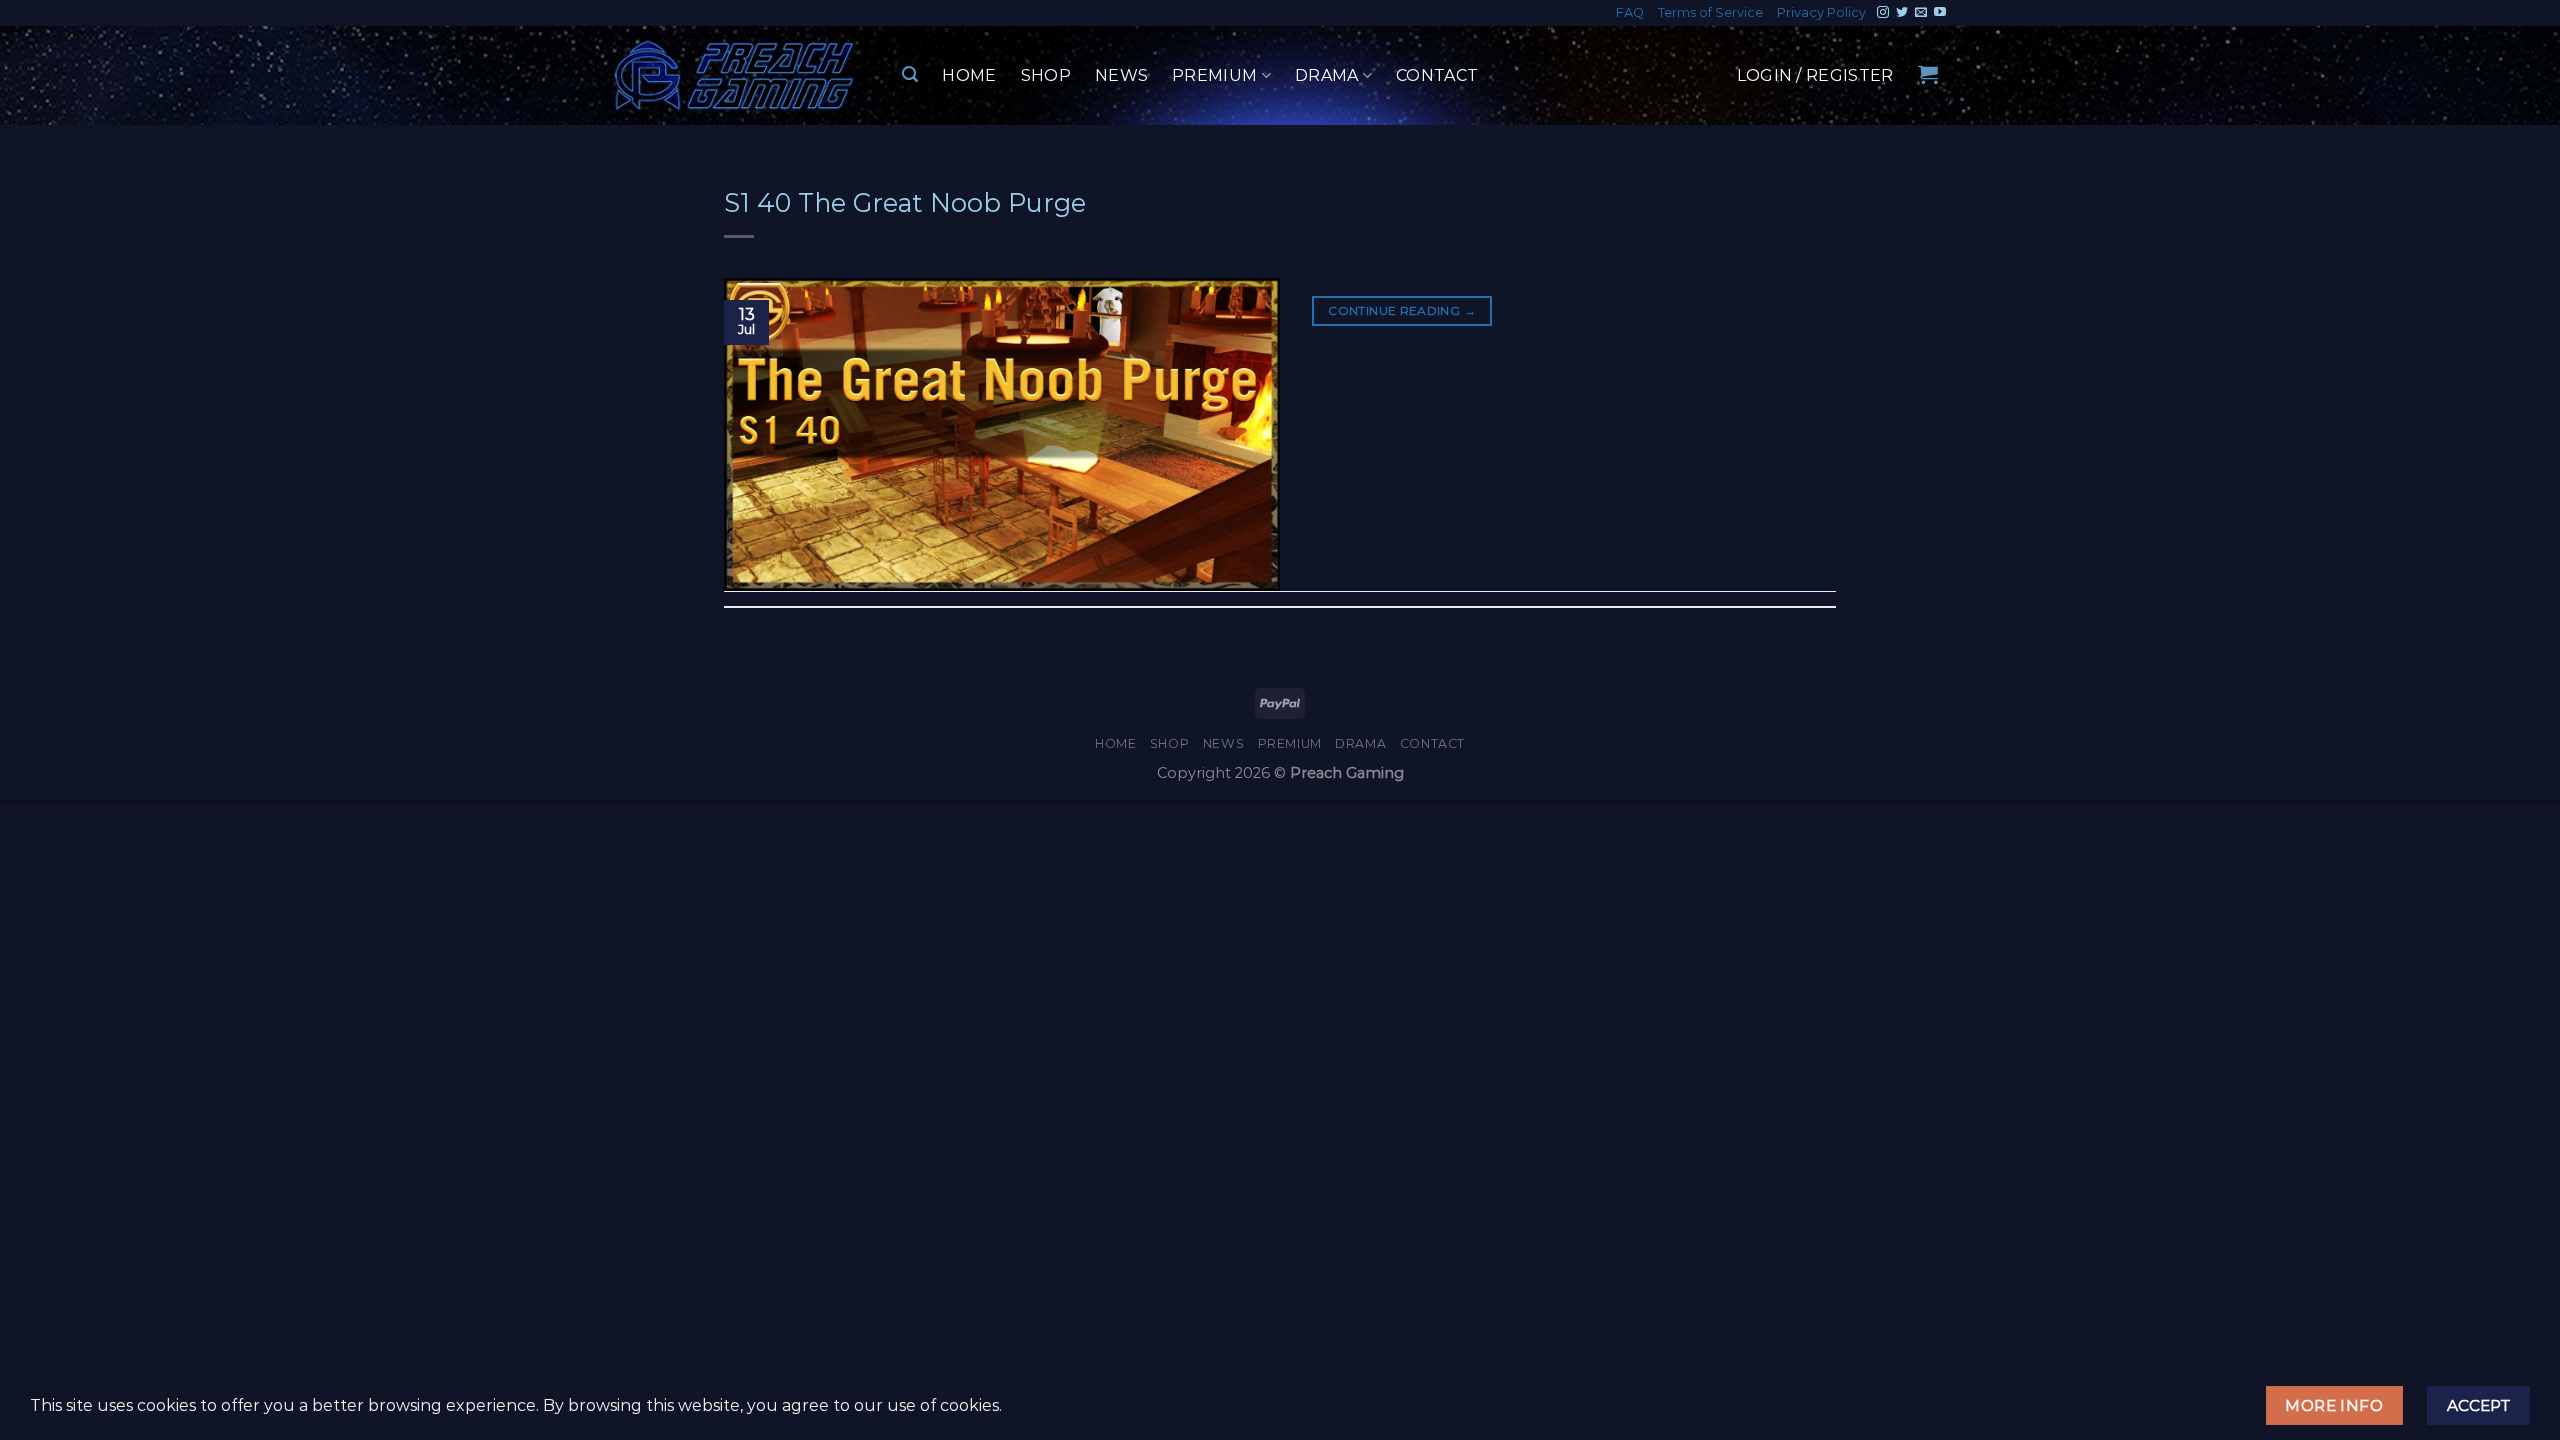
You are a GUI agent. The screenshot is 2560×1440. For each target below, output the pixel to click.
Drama (1327, 75)
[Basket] (1928, 74)
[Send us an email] (1921, 13)
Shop (1046, 75)
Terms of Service (1710, 12)
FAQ (1630, 12)
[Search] (910, 74)
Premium (1214, 75)
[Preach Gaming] (735, 75)
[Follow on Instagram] (1883, 13)
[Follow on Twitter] (1902, 13)
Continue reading (1402, 310)
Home (969, 75)
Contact (1437, 75)
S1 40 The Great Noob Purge (905, 202)
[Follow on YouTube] (1940, 13)
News (1121, 75)
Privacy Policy (1821, 12)
